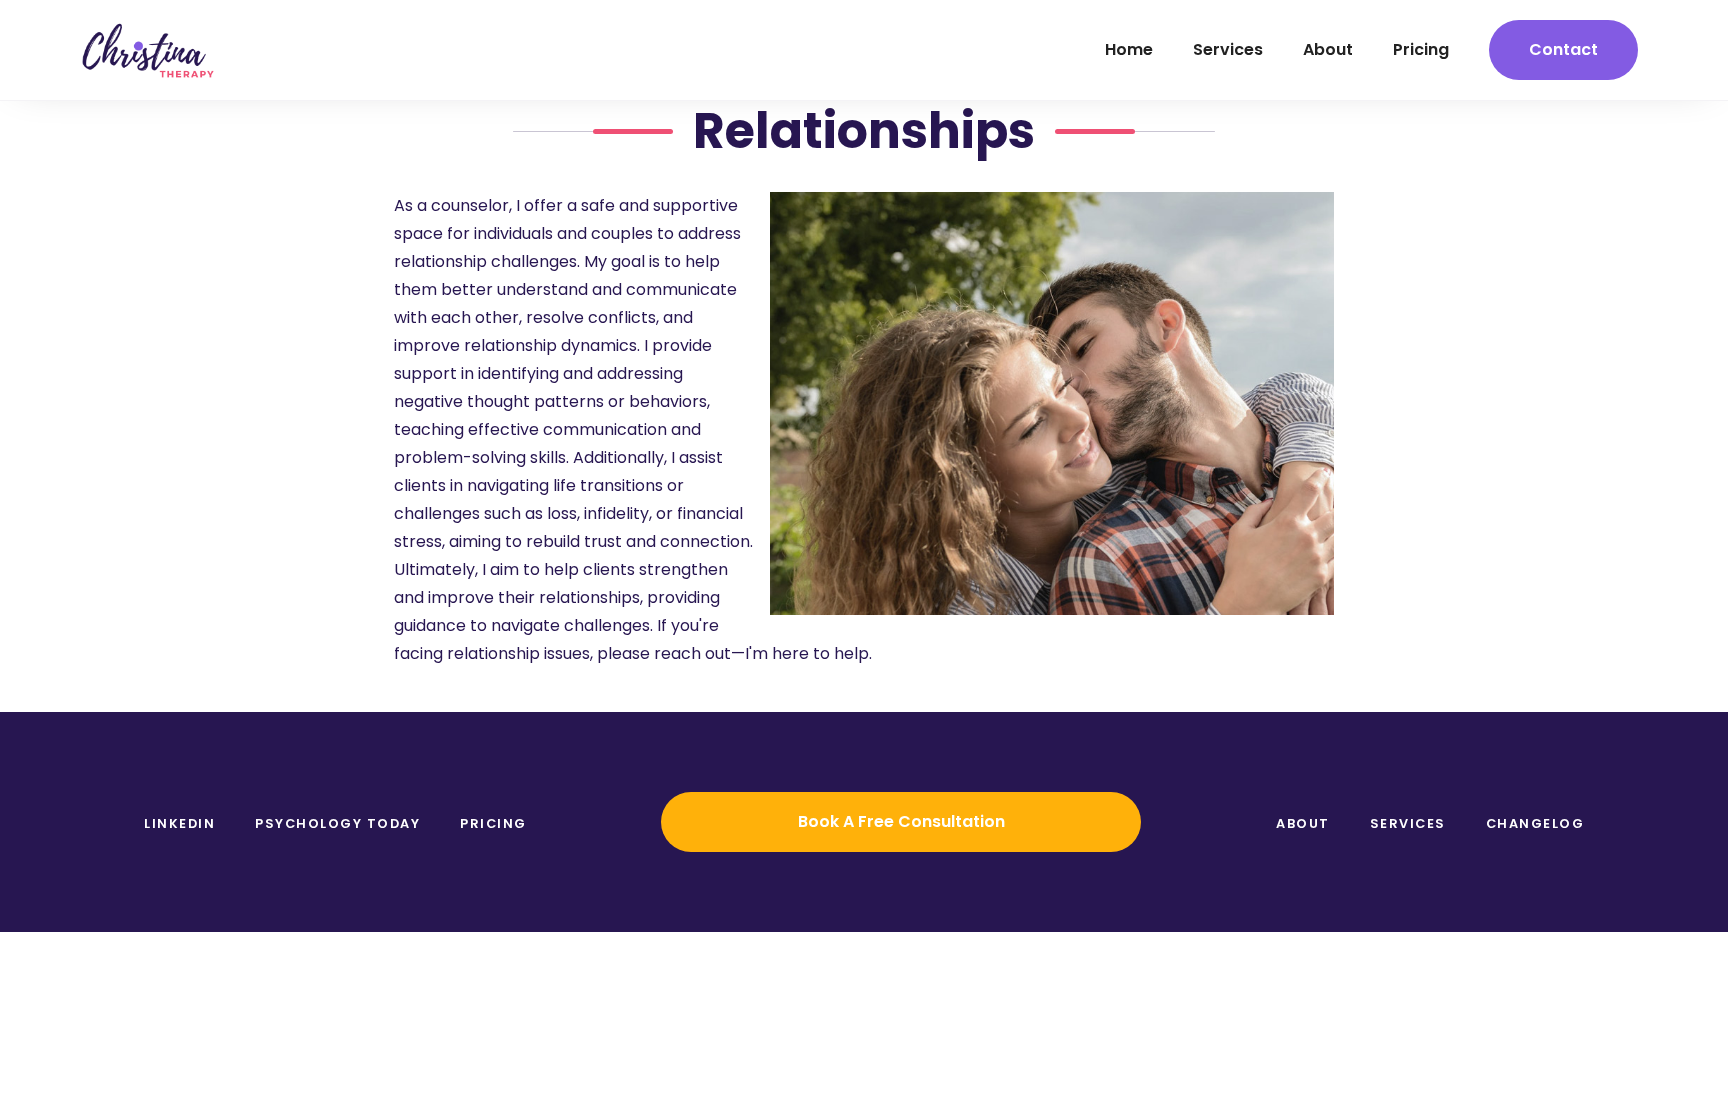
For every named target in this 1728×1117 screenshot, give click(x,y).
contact (1563, 49)
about (1328, 49)
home (1129, 49)
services (1228, 49)
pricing (1421, 49)
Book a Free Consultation (901, 821)
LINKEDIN (179, 824)
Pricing (493, 824)
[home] (148, 50)
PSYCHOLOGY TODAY (337, 824)
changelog (1535, 824)
